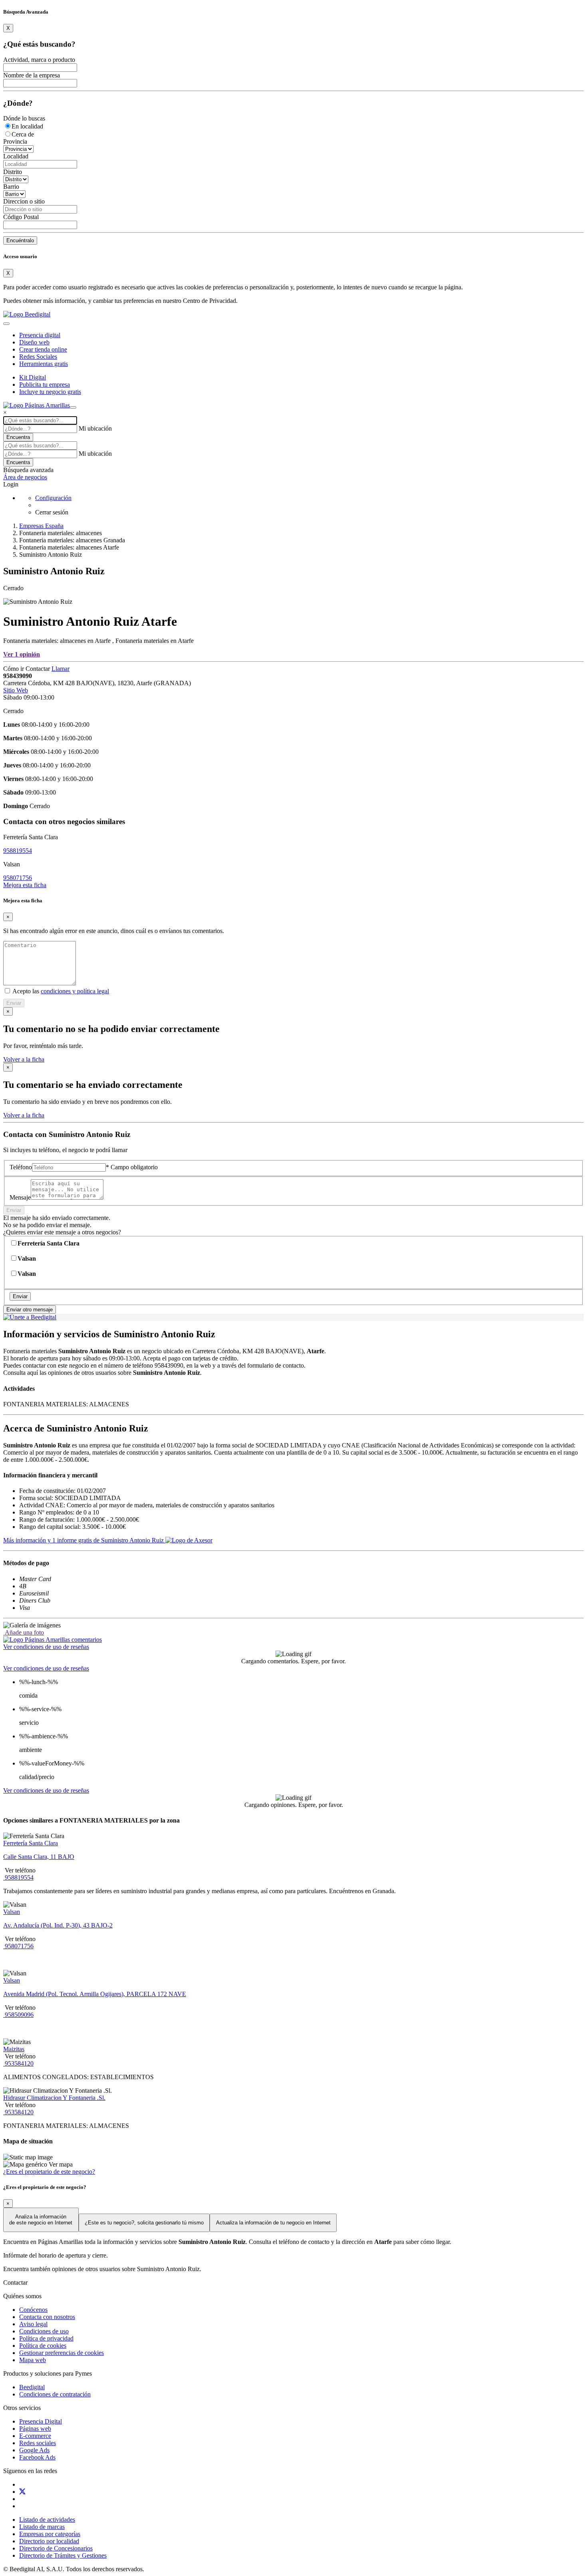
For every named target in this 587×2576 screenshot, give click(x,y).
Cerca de (23, 134)
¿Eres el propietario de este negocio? (49, 2172)
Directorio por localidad (49, 2541)
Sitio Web (16, 690)
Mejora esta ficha (25, 885)
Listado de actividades (47, 2520)
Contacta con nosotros (47, 2317)
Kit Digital (33, 377)
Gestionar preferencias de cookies (61, 2353)
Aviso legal (33, 2324)
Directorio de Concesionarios (56, 2548)
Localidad (16, 156)
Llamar (60, 669)
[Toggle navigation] (6, 324)
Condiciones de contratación (55, 2394)
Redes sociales (38, 2443)
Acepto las (60, 991)
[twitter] (22, 2492)
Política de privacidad (46, 2338)
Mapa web (33, 2360)
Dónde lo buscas (24, 118)
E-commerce (35, 2436)
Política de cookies (43, 2346)
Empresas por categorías (50, 2534)
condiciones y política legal (75, 991)
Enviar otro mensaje (30, 1310)
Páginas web (35, 2429)
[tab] (53, 1640)
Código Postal (21, 217)
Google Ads (34, 2450)
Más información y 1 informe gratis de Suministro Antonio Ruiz (84, 1540)
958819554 (18, 851)
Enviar (14, 1003)
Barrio (11, 187)
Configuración (53, 498)
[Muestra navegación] (73, 407)
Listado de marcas (42, 2527)
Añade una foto (24, 1632)
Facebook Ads (37, 2457)
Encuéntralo (20, 240)
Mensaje (20, 1197)
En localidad (27, 126)
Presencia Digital (41, 2421)
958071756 (18, 878)
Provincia (15, 141)
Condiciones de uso (44, 2331)
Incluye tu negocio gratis (50, 392)
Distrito (13, 172)
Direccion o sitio (24, 201)
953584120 (18, 2063)
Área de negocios (25, 477)
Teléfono (21, 1167)
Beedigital (32, 2387)
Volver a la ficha (24, 1059)
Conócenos (33, 2310)
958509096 (18, 2015)
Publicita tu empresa (45, 385)
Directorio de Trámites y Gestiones (63, 2555)
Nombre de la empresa (32, 75)
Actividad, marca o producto (39, 60)
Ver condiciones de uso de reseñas (46, 1647)
